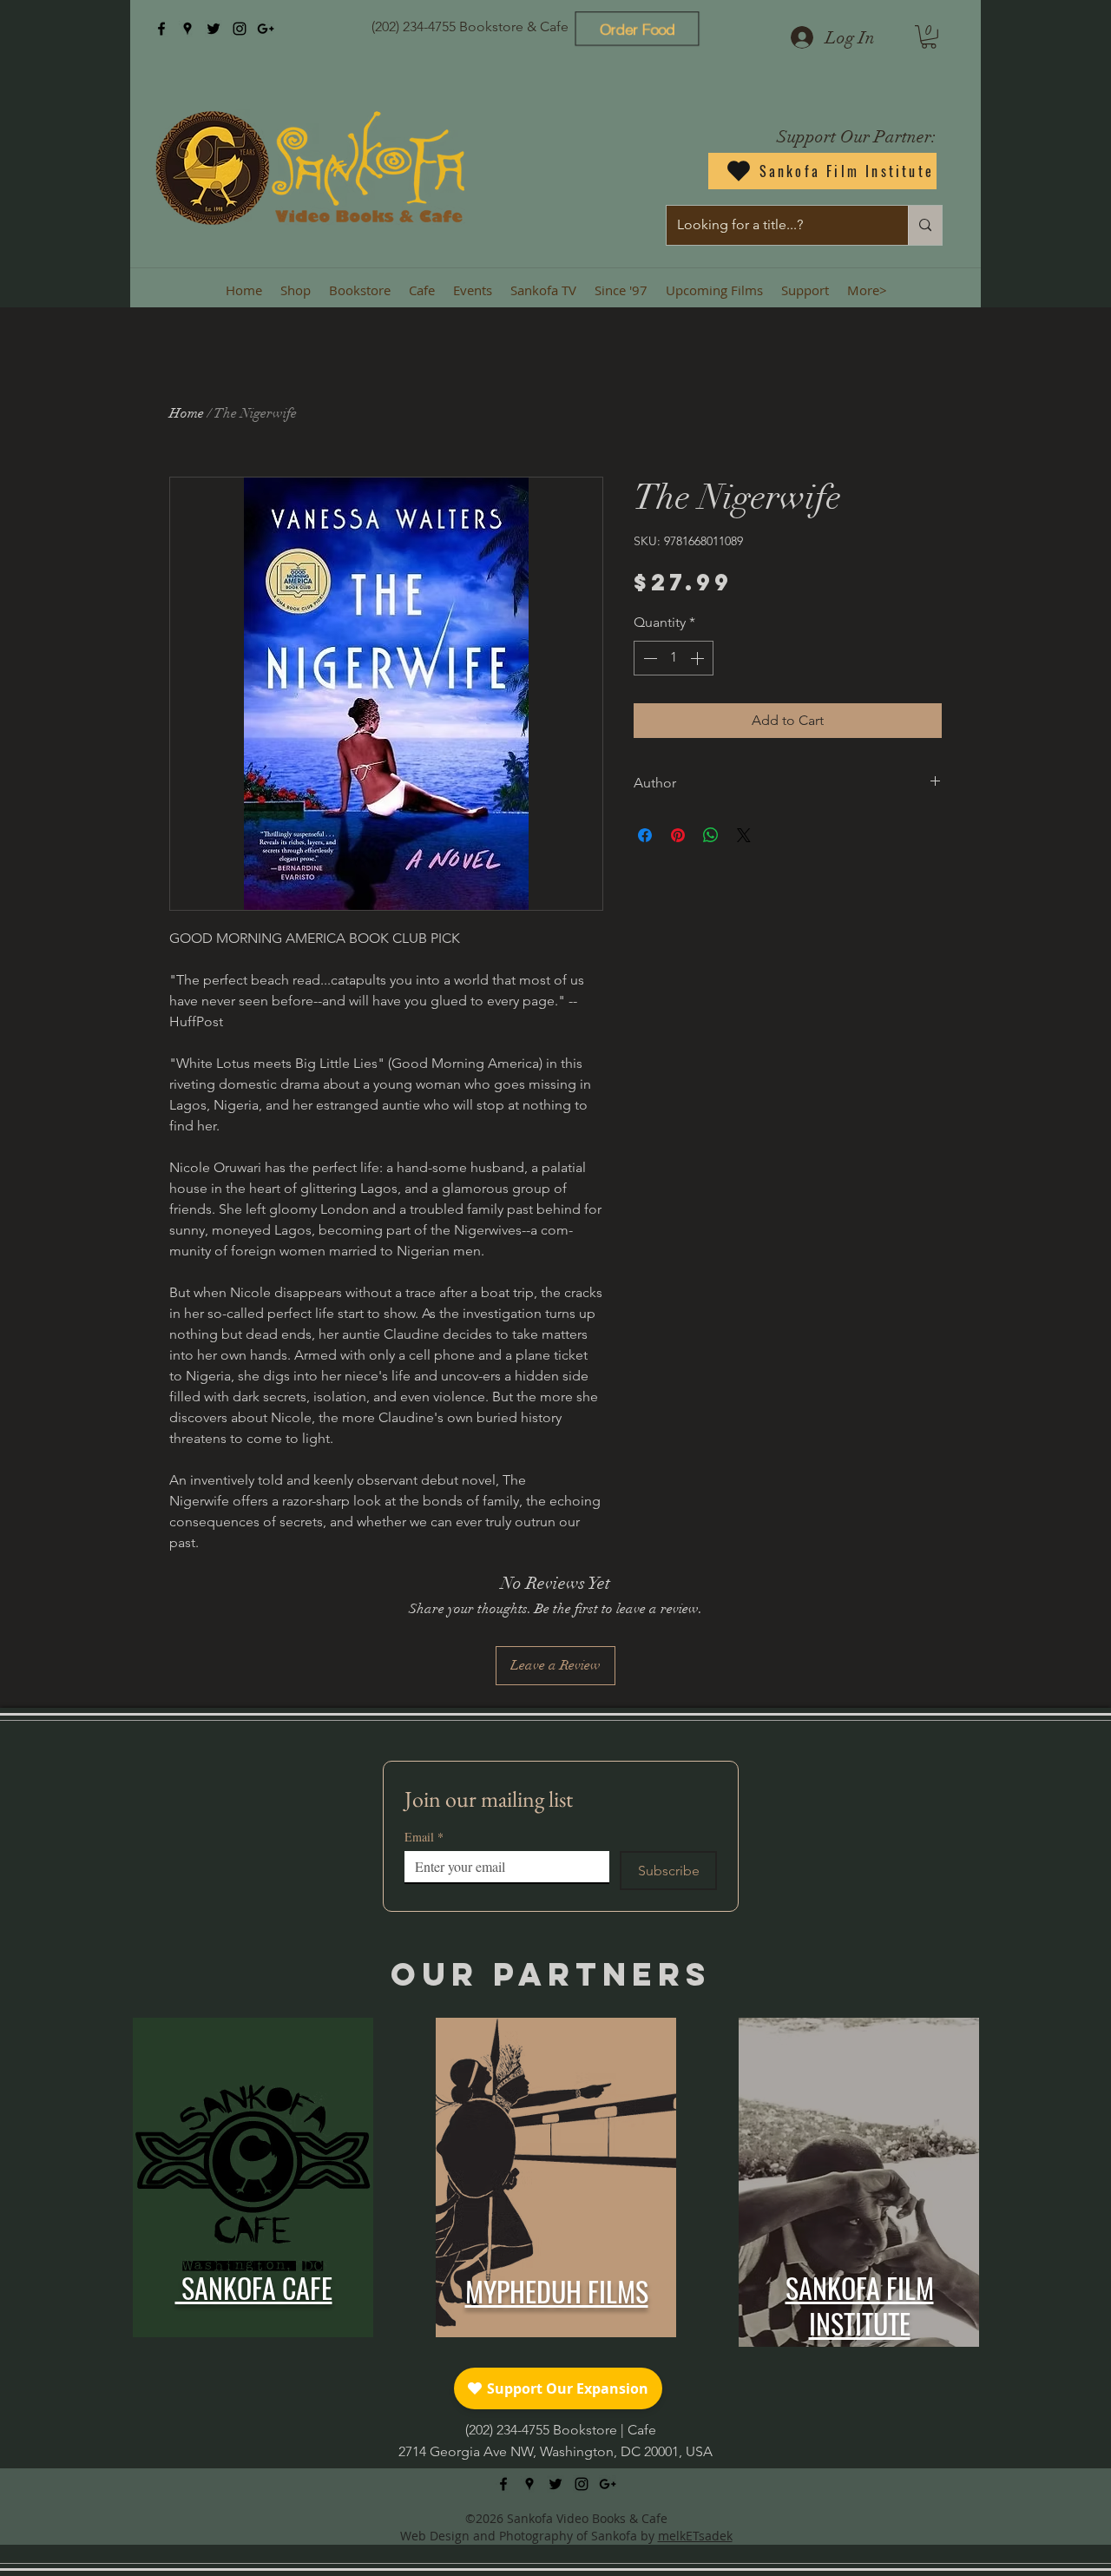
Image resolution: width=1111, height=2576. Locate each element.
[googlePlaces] (187, 29)
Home (187, 413)
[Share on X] (744, 835)
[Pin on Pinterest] (678, 835)
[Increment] (699, 658)
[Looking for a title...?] (925, 225)
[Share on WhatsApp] (711, 835)
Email (424, 1837)
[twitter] (214, 29)
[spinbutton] (674, 658)
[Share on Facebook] (645, 835)
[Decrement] (648, 658)
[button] (929, 37)
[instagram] (240, 29)
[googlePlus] (266, 29)
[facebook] (161, 29)
